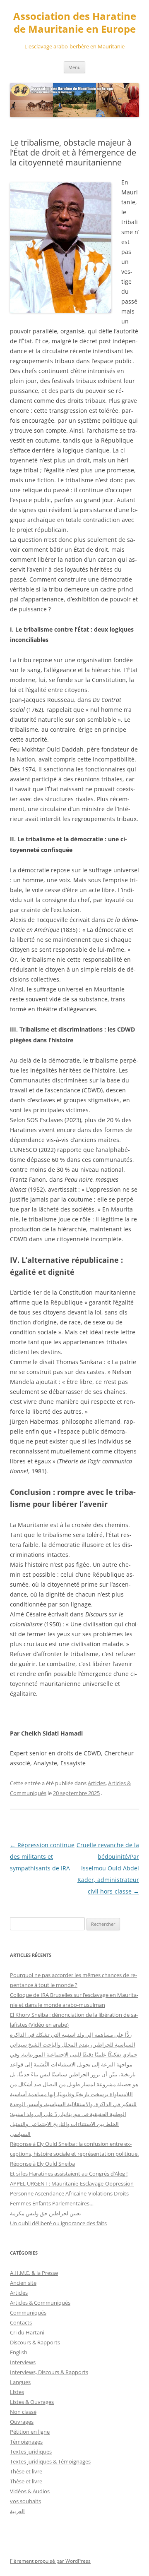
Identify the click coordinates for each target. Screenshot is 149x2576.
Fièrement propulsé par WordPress (50, 2561)
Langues (20, 2382)
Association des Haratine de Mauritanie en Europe (75, 23)
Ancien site (23, 2283)
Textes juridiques (31, 2452)
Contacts (21, 2322)
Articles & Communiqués (40, 2303)
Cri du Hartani (27, 2332)
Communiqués (28, 2313)
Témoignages (26, 2442)
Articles (97, 1783)
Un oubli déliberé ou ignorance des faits (58, 2223)
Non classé (23, 2412)
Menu (74, 67)
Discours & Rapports (35, 2342)
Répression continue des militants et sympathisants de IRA (42, 1857)
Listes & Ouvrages (32, 2402)
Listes (17, 2392)
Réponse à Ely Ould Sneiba (42, 2164)
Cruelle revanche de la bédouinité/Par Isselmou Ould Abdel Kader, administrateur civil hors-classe (108, 1868)
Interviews (23, 2362)
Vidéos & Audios (30, 2491)
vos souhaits (25, 2501)
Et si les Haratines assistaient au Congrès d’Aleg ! (69, 2174)
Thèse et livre (26, 2471)
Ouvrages (22, 2422)
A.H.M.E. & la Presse (34, 2273)
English (19, 2352)
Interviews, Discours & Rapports (49, 2372)
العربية (17, 2511)
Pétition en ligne (30, 2432)
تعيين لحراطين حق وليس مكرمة (46, 2213)
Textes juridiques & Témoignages (50, 2461)
